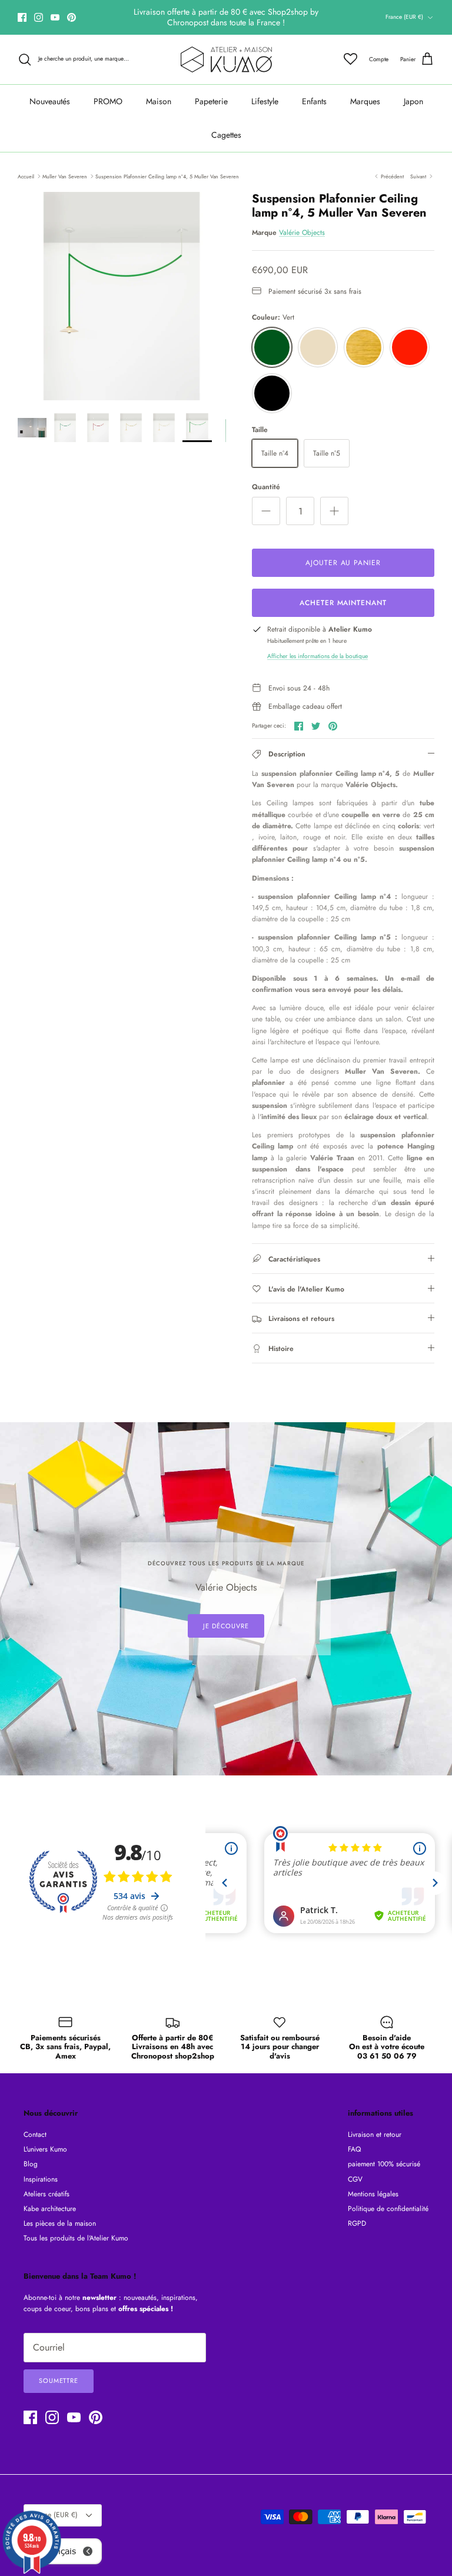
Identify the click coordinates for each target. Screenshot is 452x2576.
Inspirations (41, 2179)
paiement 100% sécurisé (384, 2164)
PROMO (108, 101)
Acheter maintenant (343, 603)
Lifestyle (265, 101)
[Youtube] (55, 17)
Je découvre (226, 1626)
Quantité (266, 487)
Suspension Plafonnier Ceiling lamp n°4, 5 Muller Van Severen (167, 176)
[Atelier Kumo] (226, 59)
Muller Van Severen (65, 176)
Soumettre (59, 2381)
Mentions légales (373, 2194)
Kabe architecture (50, 2209)
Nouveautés (50, 101)
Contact (35, 2135)
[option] (122, 296)
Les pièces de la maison (60, 2223)
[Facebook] (22, 17)
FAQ (354, 2149)
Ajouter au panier (343, 563)
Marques (365, 101)
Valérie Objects (302, 233)
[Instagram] (39, 17)
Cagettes (226, 135)
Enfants (314, 101)
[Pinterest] (72, 17)
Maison (159, 101)
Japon (413, 101)
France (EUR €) (404, 17)
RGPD (357, 2223)
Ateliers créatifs (46, 2194)
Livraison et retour (375, 2135)
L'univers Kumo (45, 2149)
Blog (31, 2164)
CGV (355, 2179)
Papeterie (211, 101)
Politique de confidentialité (388, 2209)
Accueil (26, 176)
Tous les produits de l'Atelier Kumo (76, 2238)
